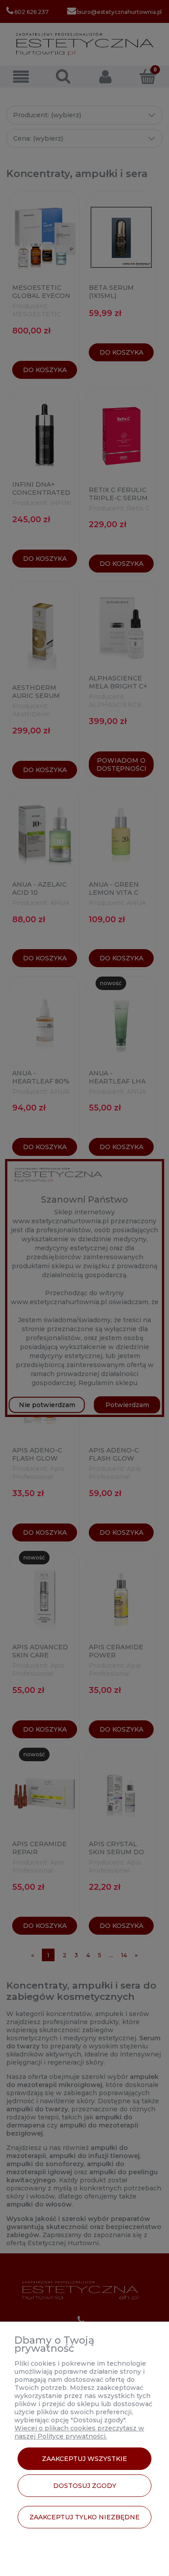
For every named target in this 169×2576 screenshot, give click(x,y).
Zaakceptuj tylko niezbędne (84, 2517)
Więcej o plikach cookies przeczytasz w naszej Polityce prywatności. (79, 2432)
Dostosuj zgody (85, 2486)
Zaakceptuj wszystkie (84, 2459)
